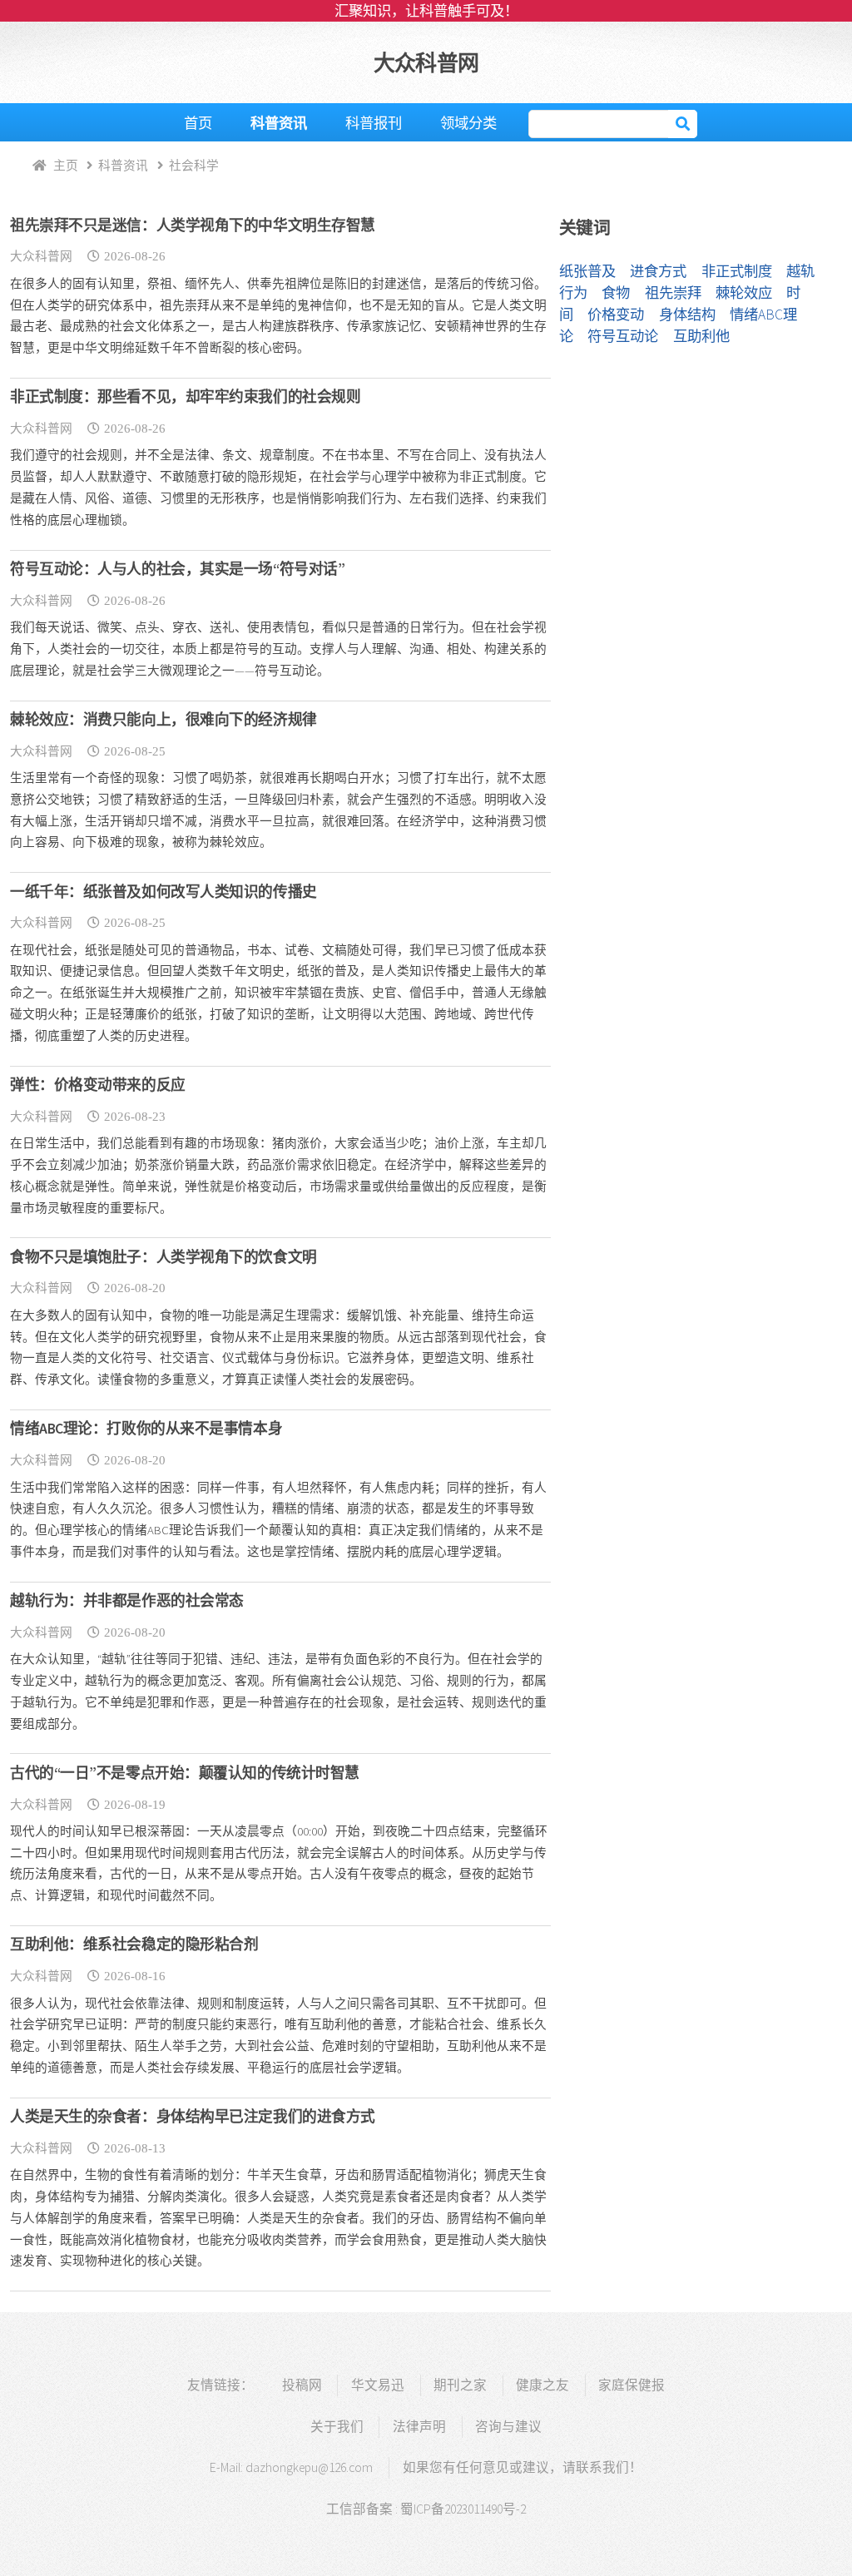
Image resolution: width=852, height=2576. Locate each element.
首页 (198, 123)
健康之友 (542, 2385)
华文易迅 (378, 2385)
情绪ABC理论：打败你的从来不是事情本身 (146, 1429)
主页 (66, 165)
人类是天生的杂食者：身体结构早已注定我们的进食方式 (193, 2117)
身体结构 (687, 315)
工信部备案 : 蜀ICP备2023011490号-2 (426, 2509)
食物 (616, 293)
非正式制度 (737, 271)
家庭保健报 (632, 2385)
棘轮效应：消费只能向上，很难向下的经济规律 (163, 720)
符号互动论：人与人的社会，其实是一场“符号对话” (177, 569)
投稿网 (302, 2385)
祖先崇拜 (673, 293)
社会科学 (194, 165)
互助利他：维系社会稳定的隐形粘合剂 (134, 1944)
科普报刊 (374, 123)
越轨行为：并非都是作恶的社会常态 (127, 1601)
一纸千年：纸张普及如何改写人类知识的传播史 (163, 892)
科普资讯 (279, 123)
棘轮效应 (744, 293)
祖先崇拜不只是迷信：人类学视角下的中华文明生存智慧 (193, 225)
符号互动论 (623, 336)
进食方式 (658, 271)
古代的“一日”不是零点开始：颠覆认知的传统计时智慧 (185, 1773)
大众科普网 (426, 63)
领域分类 (468, 123)
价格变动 (616, 315)
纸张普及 (587, 271)
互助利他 (701, 336)
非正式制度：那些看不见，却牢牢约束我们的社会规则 (185, 397)
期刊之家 (460, 2385)
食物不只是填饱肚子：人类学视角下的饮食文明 (163, 1257)
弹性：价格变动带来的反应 (98, 1085)
